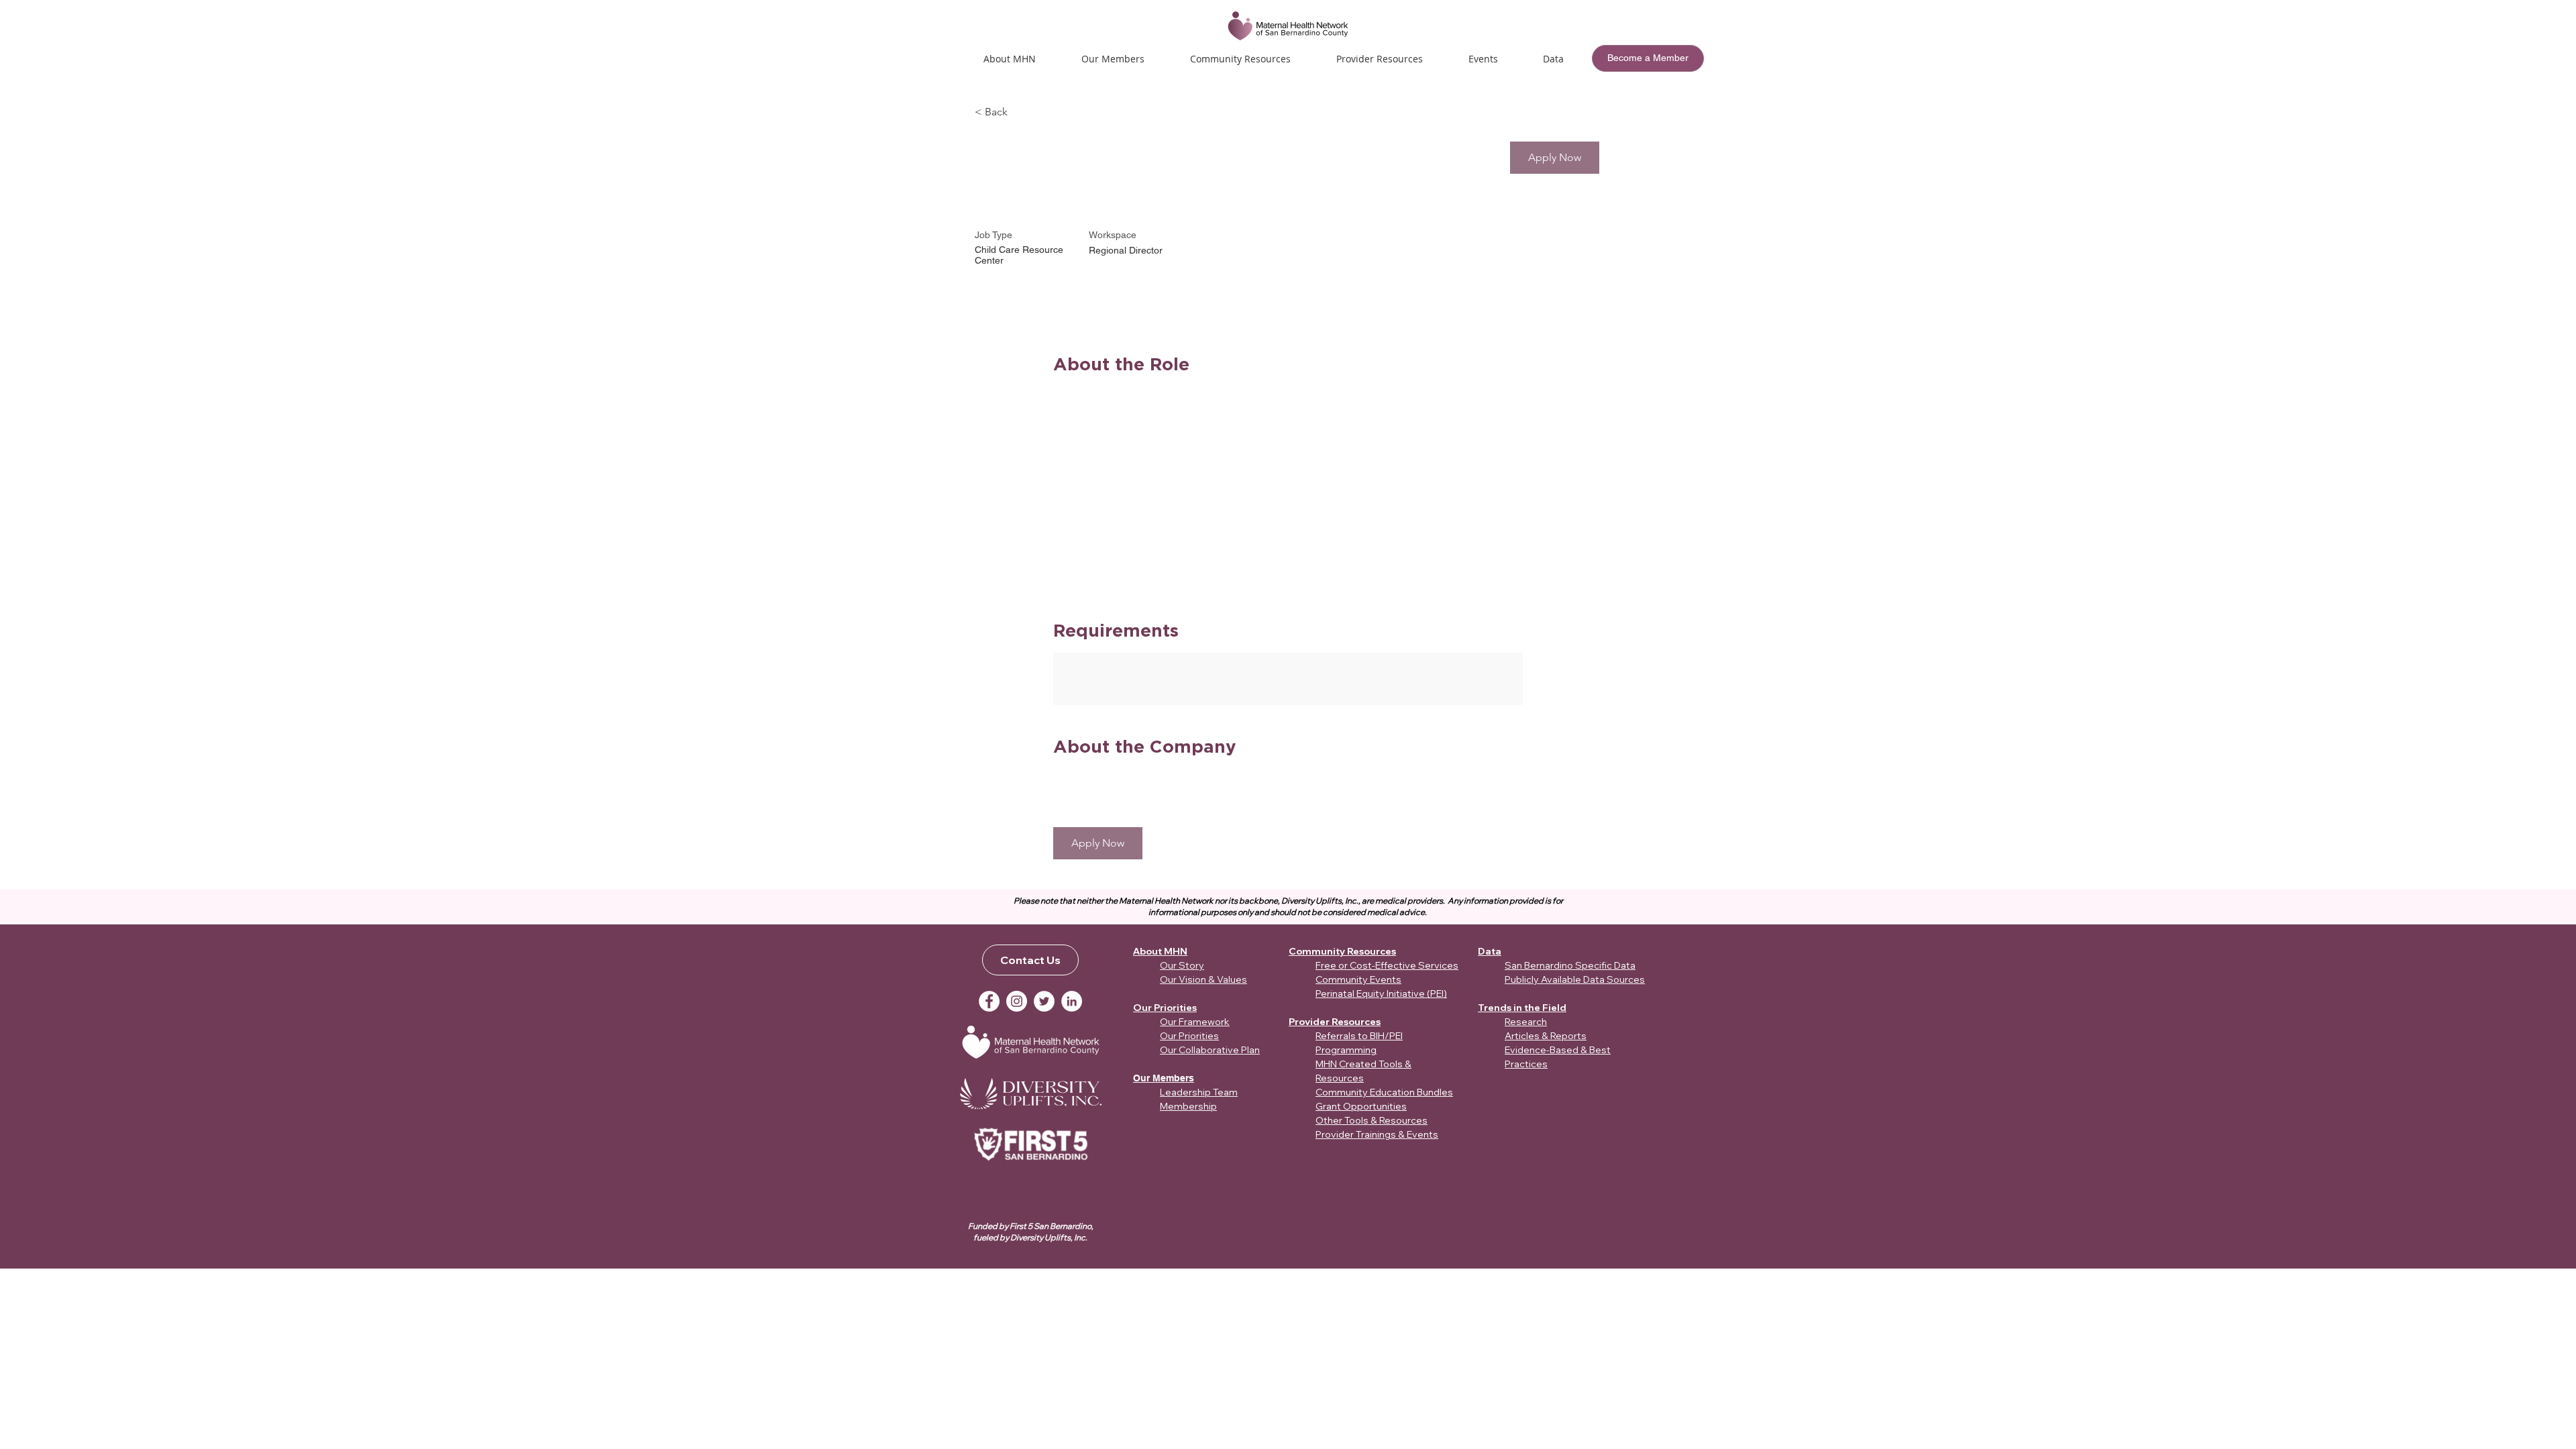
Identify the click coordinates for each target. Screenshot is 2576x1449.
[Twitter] (1044, 1001)
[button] (1483, 59)
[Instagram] (1017, 1001)
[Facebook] (989, 1001)
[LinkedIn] (1072, 1001)
